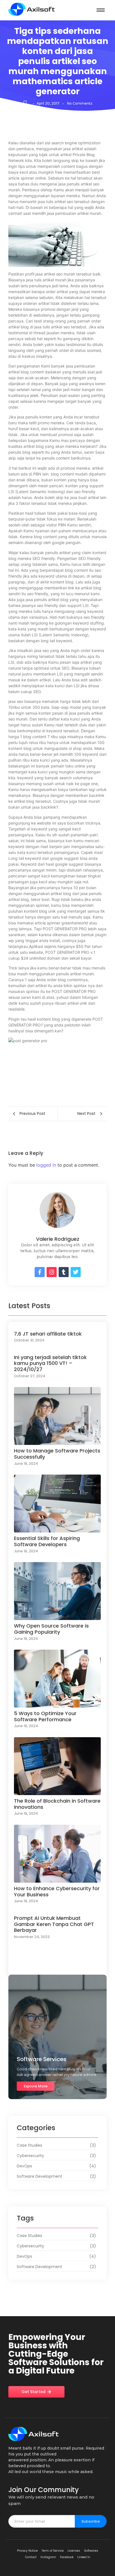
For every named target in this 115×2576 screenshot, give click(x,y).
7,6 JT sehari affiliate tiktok (48, 1334)
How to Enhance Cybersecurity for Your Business (57, 1891)
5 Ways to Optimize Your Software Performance (45, 1716)
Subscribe (91, 2521)
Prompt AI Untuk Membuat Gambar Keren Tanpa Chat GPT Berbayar (54, 1924)
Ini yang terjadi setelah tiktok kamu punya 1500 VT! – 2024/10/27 (50, 1363)
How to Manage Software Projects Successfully (57, 1454)
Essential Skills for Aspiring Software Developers (47, 1541)
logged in (46, 1165)
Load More (57, 1966)
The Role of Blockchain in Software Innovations (57, 1804)
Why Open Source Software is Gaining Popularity (51, 1629)
